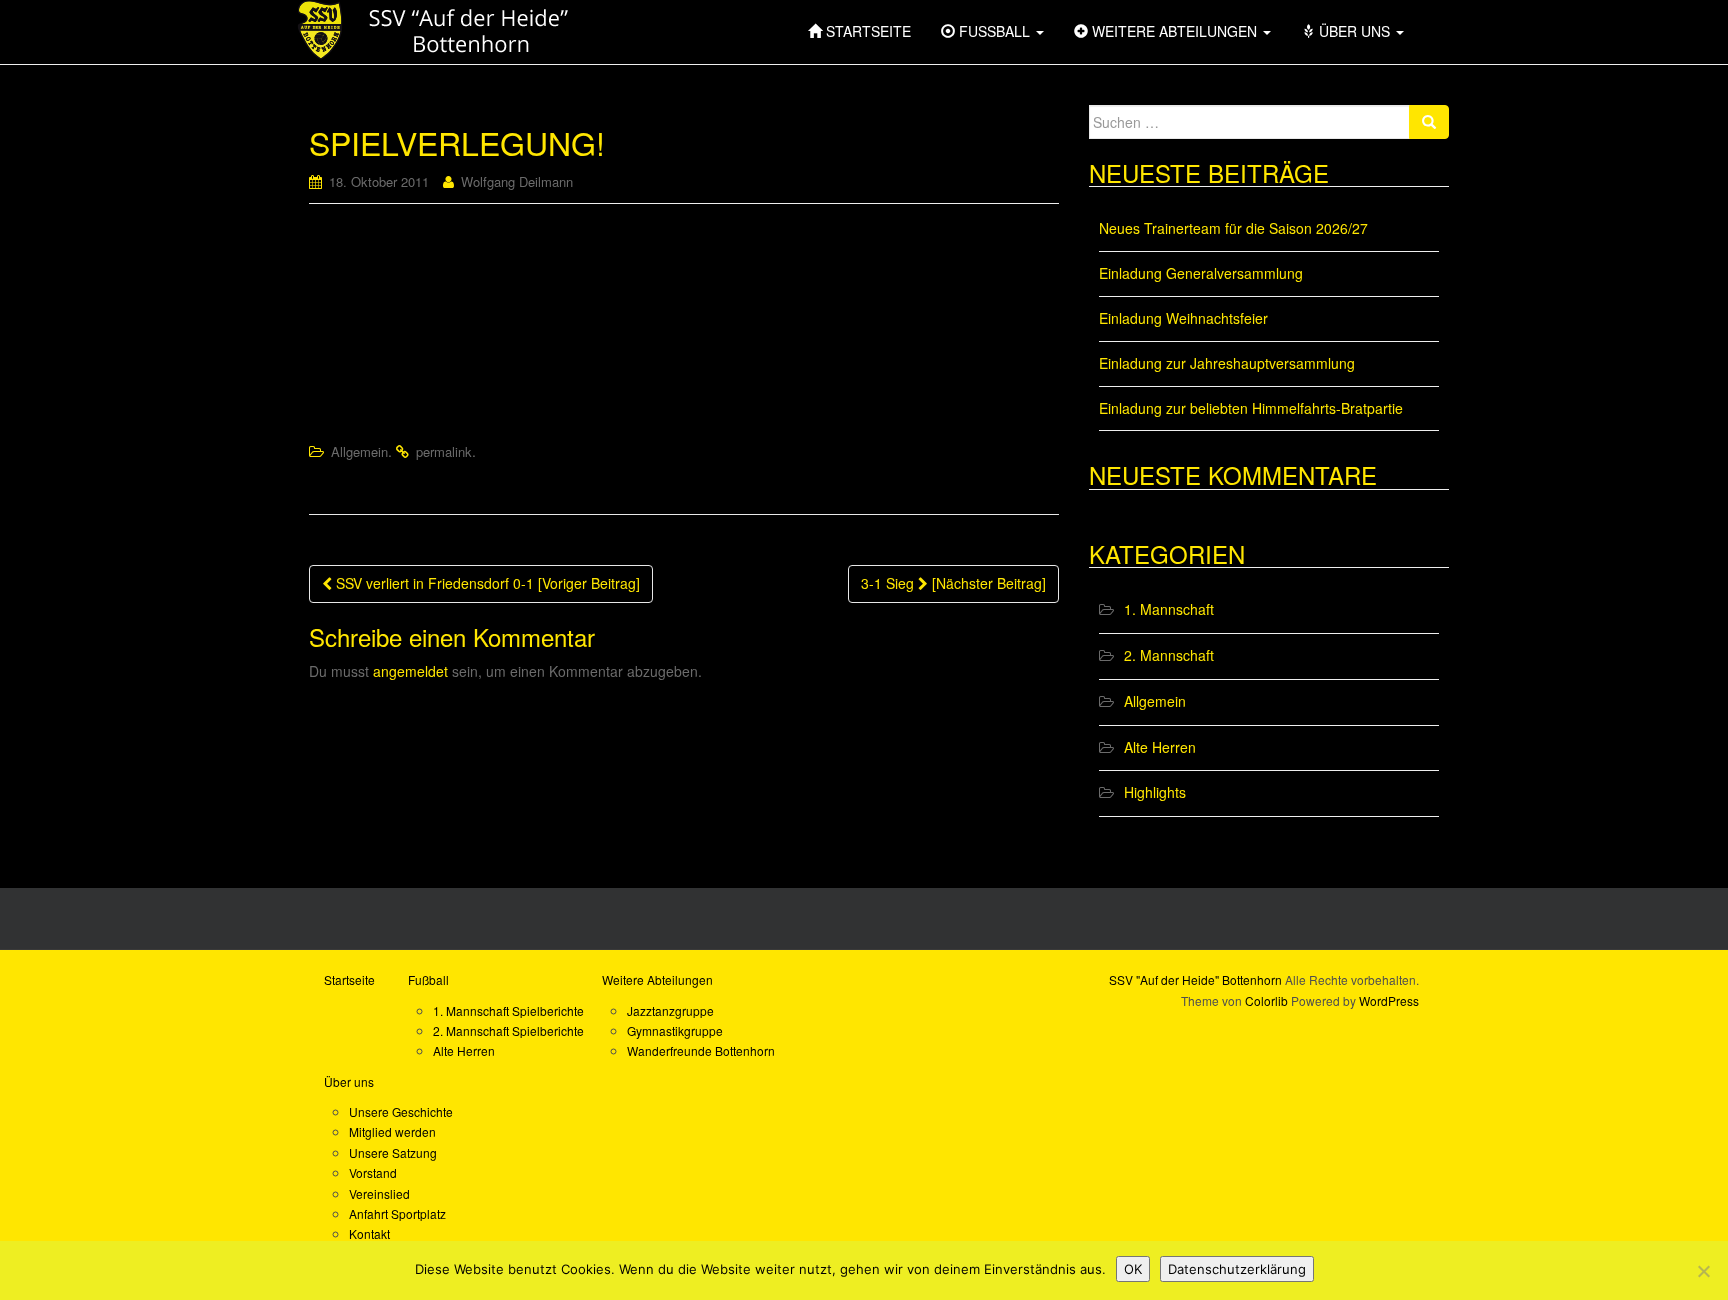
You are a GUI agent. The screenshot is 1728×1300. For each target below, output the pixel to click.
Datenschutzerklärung (1237, 1269)
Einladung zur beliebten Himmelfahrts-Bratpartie (1251, 408)
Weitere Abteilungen (657, 979)
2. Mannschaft (1169, 655)
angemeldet (410, 671)
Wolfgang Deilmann (517, 181)
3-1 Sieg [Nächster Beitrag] (953, 583)
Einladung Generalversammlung (1201, 273)
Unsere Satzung (393, 1152)
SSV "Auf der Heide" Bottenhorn (1195, 979)
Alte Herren (1160, 747)
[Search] (1429, 122)
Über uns (349, 1081)
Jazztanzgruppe (670, 1010)
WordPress (1389, 1000)
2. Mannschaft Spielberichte (508, 1030)
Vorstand (373, 1172)
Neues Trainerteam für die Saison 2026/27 (1233, 228)
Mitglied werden (392, 1131)
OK (1133, 1269)
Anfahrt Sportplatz (397, 1213)
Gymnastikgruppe (675, 1030)
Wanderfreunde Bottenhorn (701, 1050)
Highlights (1155, 792)
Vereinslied (379, 1193)
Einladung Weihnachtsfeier (1183, 318)
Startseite (349, 979)
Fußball (428, 979)
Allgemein (359, 451)
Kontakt (369, 1233)
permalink (444, 451)
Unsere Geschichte (401, 1111)
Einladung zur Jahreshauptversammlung (1227, 363)
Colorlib (1266, 1000)
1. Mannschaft (1169, 609)
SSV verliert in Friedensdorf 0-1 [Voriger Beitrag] (486, 583)
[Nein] (1703, 1271)
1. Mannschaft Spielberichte (508, 1010)
